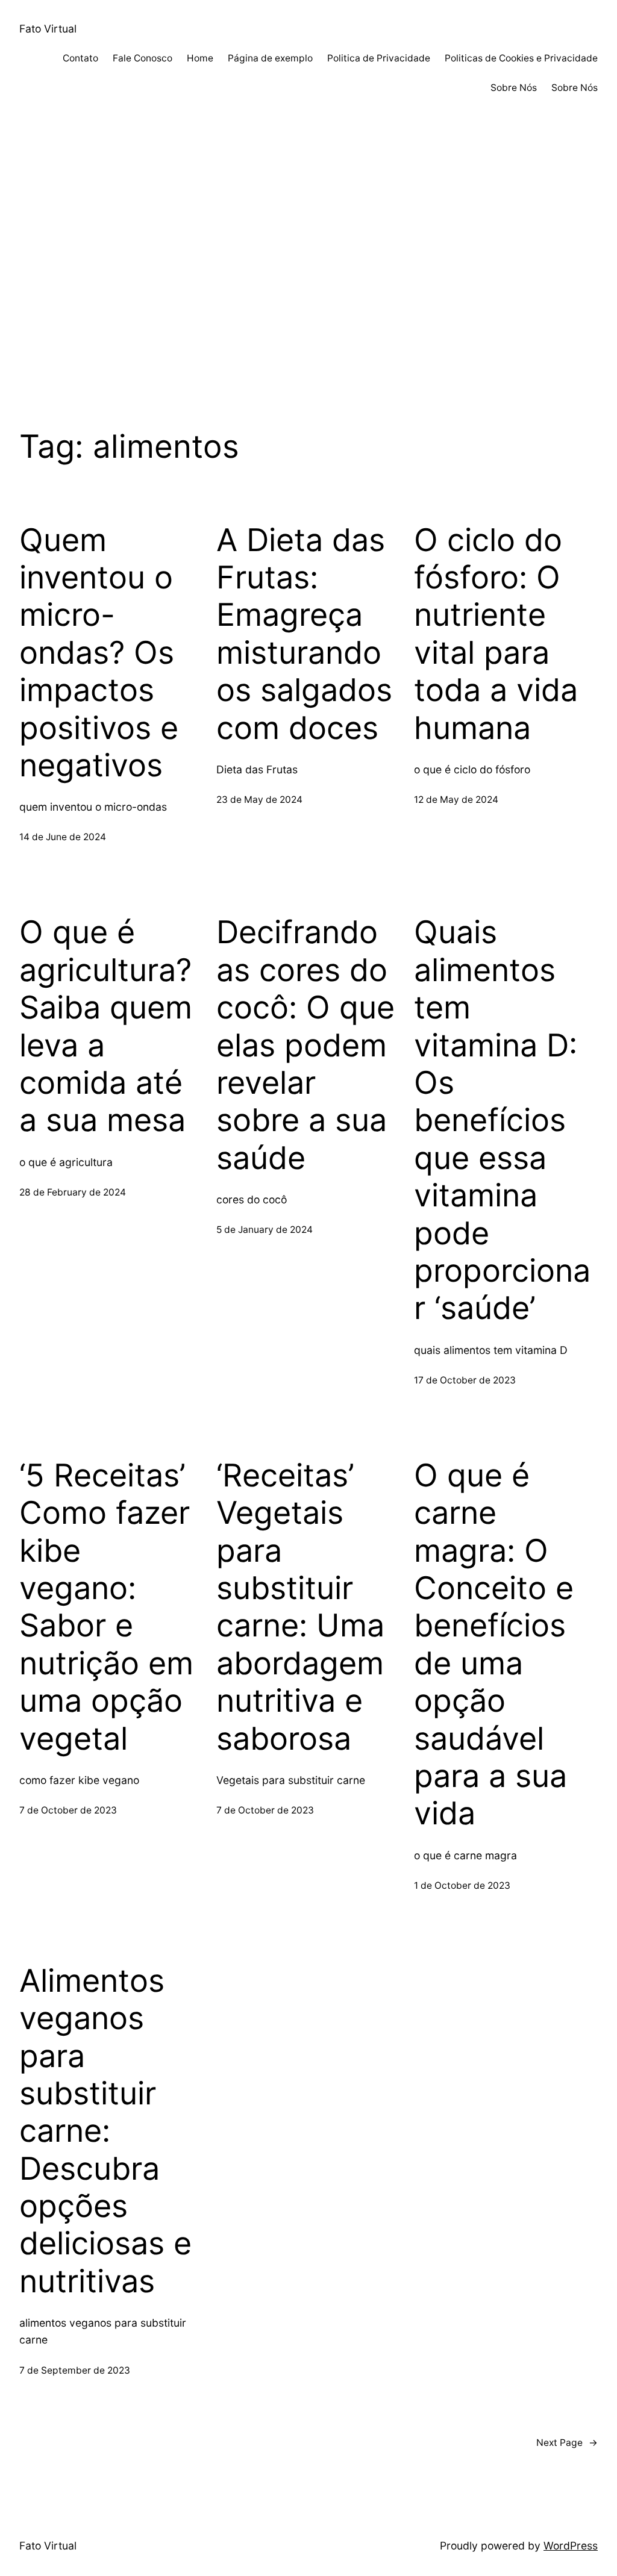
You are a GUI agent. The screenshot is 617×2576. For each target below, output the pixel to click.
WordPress (571, 2546)
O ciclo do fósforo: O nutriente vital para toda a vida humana (496, 634)
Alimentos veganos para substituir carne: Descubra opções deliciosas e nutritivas (105, 2131)
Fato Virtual (48, 29)
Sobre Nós (514, 88)
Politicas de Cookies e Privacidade (521, 58)
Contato (80, 58)
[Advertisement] (308, 279)
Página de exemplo (270, 58)
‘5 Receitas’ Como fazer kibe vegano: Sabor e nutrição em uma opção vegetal (106, 1607)
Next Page (567, 2443)
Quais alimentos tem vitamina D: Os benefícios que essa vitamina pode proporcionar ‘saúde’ (502, 1120)
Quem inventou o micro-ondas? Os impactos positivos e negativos (99, 653)
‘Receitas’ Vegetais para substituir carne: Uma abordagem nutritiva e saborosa (300, 1607)
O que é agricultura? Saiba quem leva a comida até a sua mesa (106, 1026)
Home (200, 58)
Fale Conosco (143, 58)
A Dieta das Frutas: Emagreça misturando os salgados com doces (304, 634)
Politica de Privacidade (379, 58)
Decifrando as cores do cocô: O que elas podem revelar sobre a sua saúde (305, 1045)
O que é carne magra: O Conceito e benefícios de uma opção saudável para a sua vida (494, 1645)
